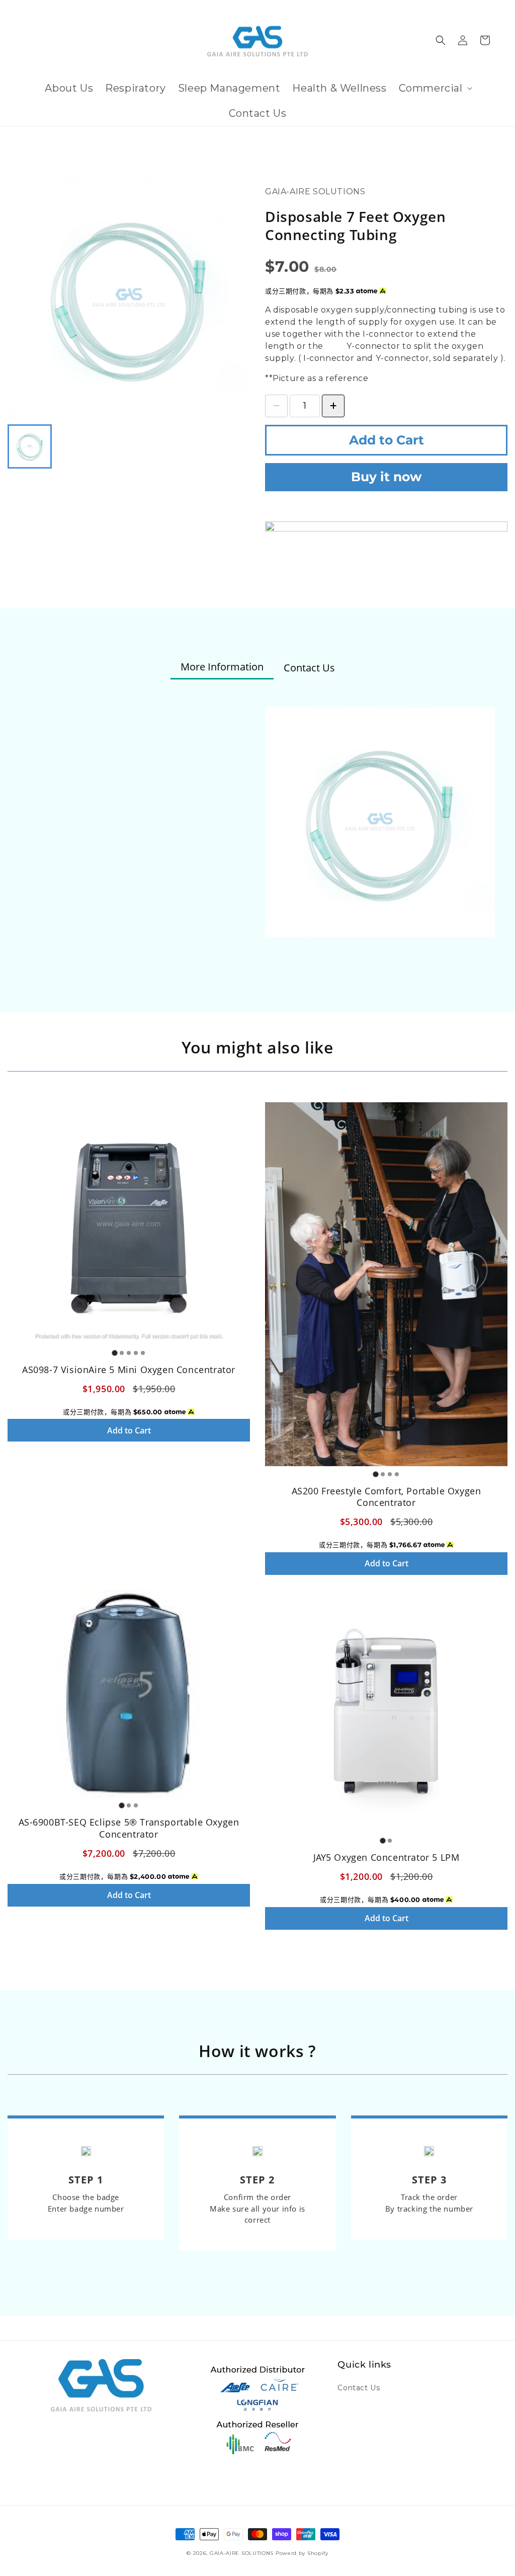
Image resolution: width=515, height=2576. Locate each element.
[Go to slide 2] (122, 1353)
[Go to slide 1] (114, 1353)
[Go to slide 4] (136, 1353)
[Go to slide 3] (129, 1353)
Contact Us (359, 2388)
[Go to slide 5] (143, 1353)
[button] (435, 88)
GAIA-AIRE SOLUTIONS (242, 2553)
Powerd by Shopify (302, 2553)
